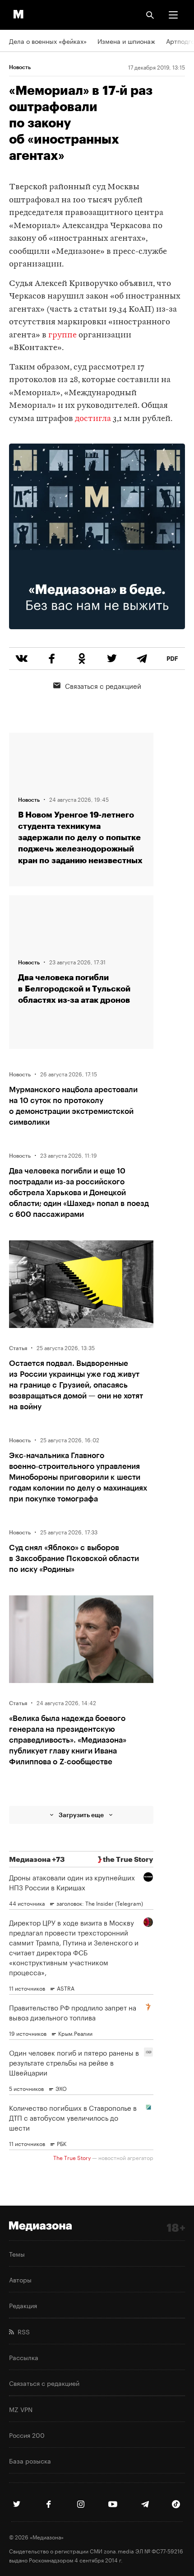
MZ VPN (21, 2409)
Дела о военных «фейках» (48, 41)
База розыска (30, 2460)
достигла (93, 419)
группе (62, 335)
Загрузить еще (81, 1815)
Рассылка (24, 2357)
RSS (22, 2331)
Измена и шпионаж (126, 41)
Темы (17, 2253)
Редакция (23, 2305)
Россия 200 (27, 2435)
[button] (173, 15)
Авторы (20, 2279)
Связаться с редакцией (103, 685)
